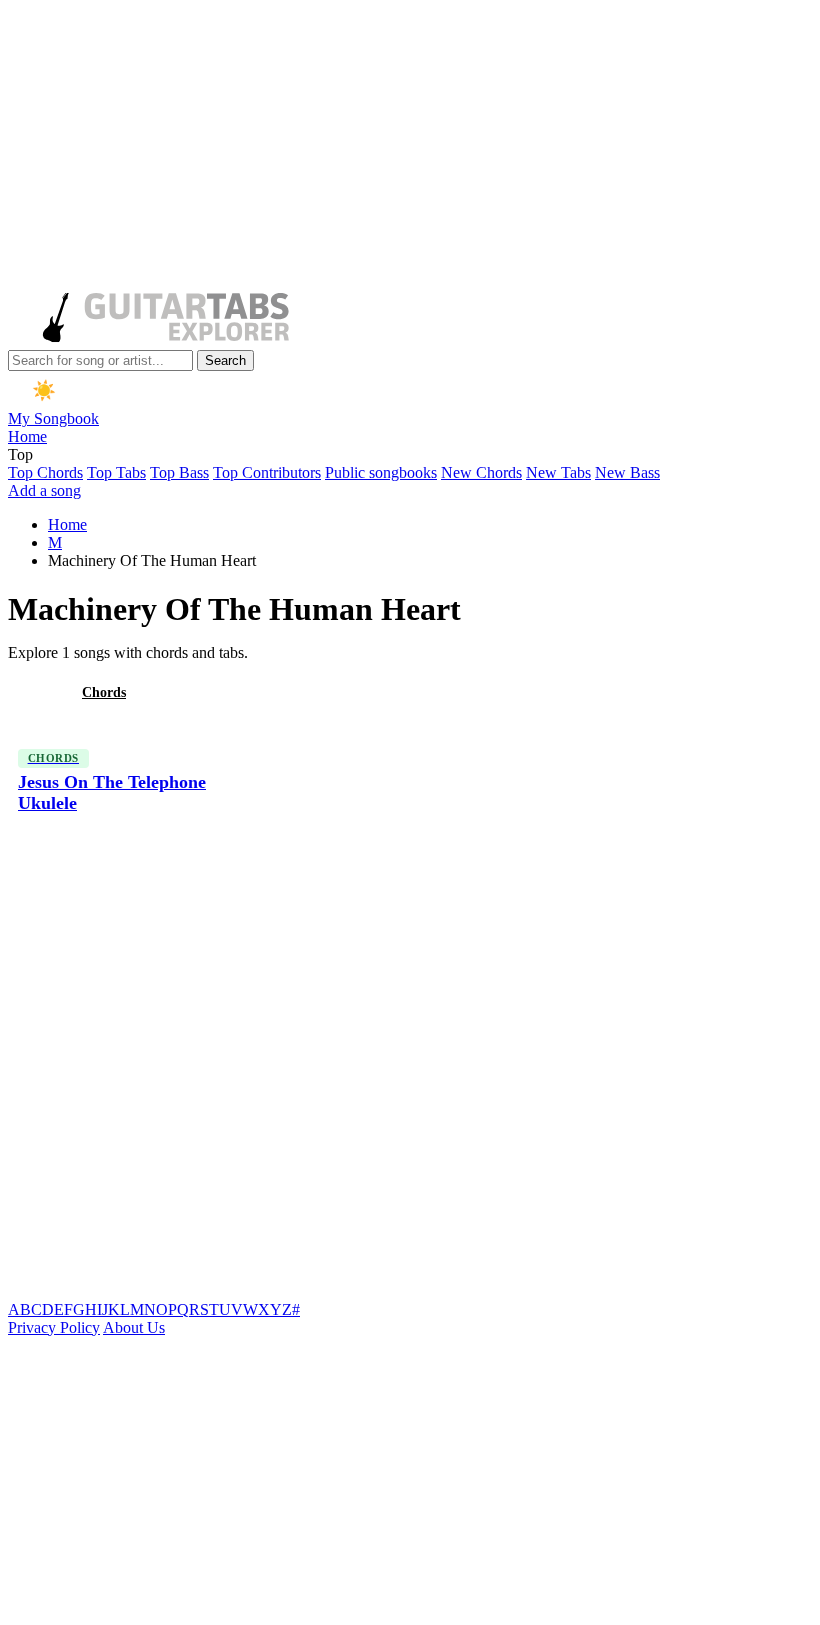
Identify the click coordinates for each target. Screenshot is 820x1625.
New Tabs (558, 472)
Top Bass (179, 472)
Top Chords (45, 472)
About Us (134, 1327)
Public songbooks (381, 472)
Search (225, 360)
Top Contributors (267, 472)
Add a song (44, 490)
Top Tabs (116, 472)
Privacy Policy (54, 1327)
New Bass (627, 472)
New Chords (481, 472)
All (33, 692)
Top (20, 454)
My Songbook (53, 418)
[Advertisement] (406, 148)
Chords (104, 692)
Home (27, 436)
